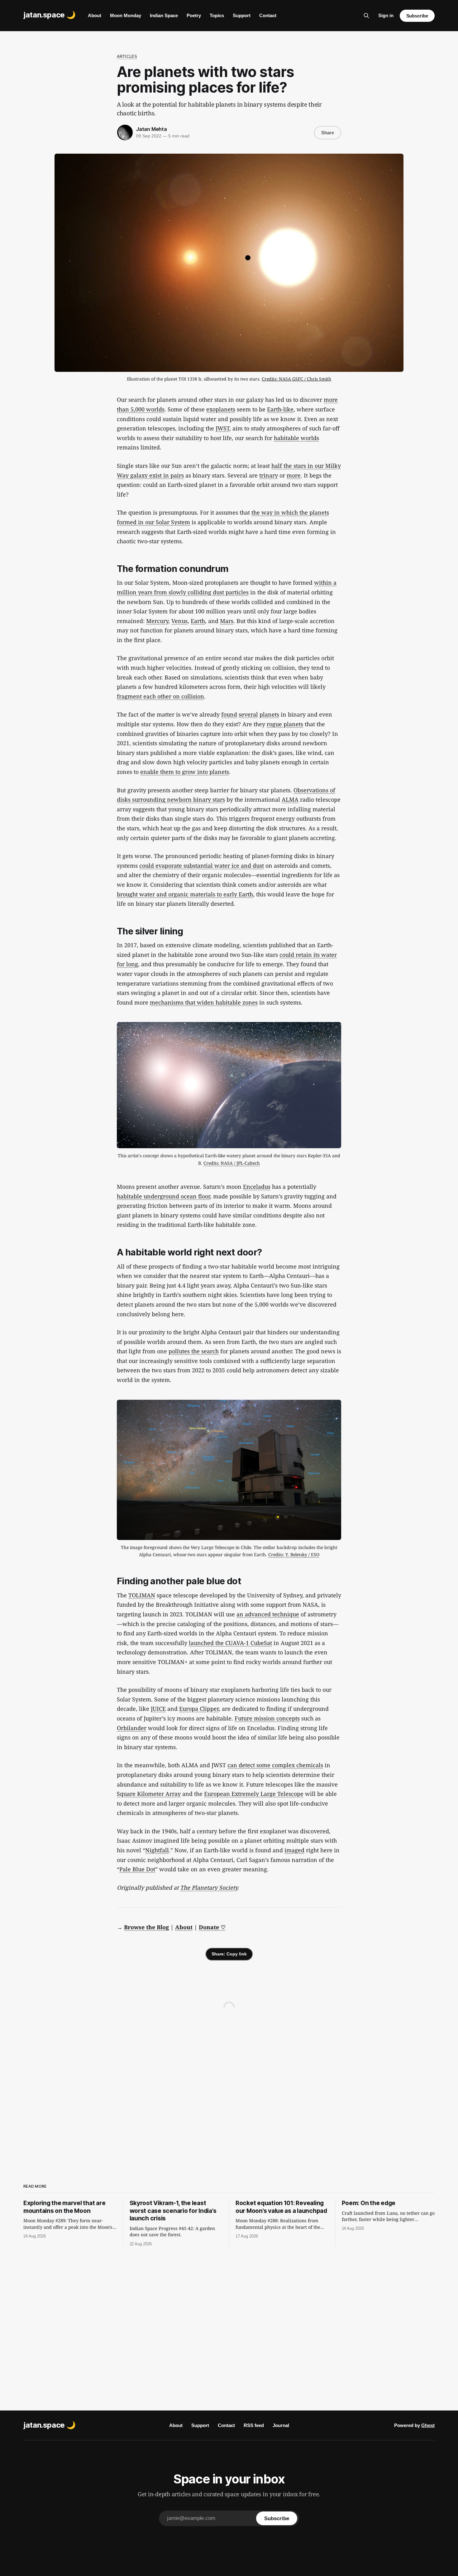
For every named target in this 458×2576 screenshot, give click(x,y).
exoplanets (221, 409)
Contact (268, 15)
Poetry (194, 15)
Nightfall (157, 1850)
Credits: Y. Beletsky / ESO (294, 1554)
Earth (198, 621)
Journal (281, 2425)
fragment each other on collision (160, 696)
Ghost (428, 2425)
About (95, 15)
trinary (269, 475)
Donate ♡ (212, 1927)
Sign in (386, 15)
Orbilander (132, 1728)
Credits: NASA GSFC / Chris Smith (296, 379)
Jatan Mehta (152, 129)
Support (242, 15)
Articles (127, 57)
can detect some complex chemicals (275, 1765)
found (229, 714)
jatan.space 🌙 (49, 15)
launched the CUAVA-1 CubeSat (230, 1643)
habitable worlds (296, 438)
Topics (217, 15)
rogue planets (285, 724)
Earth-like (280, 409)
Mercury (157, 621)
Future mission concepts (267, 1718)
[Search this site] (366, 16)
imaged (294, 1850)
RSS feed (254, 2425)
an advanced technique (268, 1614)
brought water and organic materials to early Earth (185, 894)
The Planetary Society (209, 1888)
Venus (179, 621)
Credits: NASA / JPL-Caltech (232, 1163)
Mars (227, 621)
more (294, 475)
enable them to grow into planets (185, 772)
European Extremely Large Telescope (254, 1794)
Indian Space (164, 15)
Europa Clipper (199, 1709)
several (248, 714)
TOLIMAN (142, 1595)
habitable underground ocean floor (163, 1196)
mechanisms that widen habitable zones (204, 1002)
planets (269, 714)
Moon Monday (126, 15)
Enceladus (257, 1187)
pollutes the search (194, 1351)
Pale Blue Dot (137, 1869)
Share (328, 133)
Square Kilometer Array (149, 1794)
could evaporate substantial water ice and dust (202, 866)
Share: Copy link (229, 1954)
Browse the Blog (146, 1927)
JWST (222, 428)
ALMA (290, 799)
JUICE (158, 1709)
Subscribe (417, 16)
